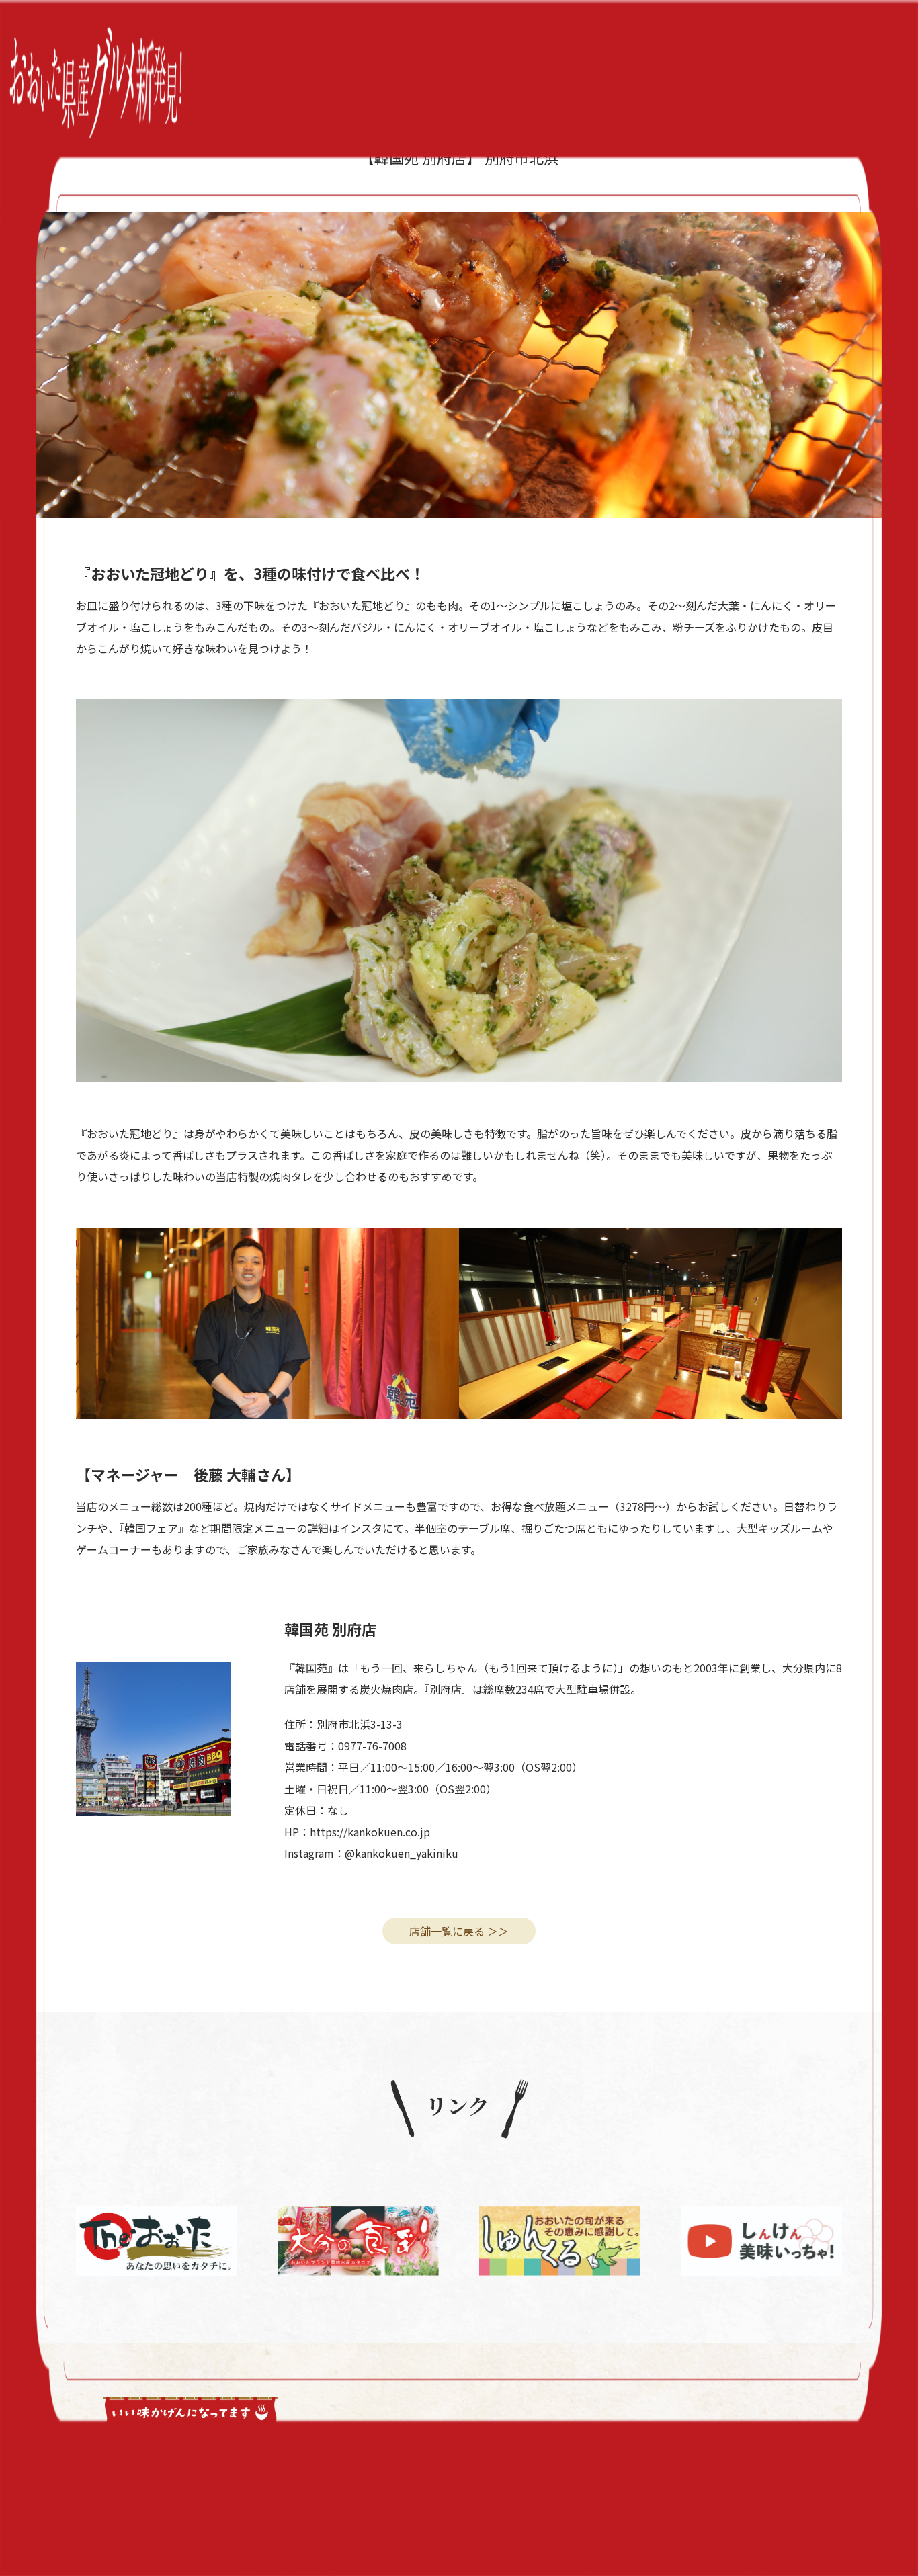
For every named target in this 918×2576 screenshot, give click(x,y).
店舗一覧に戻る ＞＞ (459, 1931)
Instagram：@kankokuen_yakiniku (371, 1853)
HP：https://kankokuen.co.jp (357, 1832)
